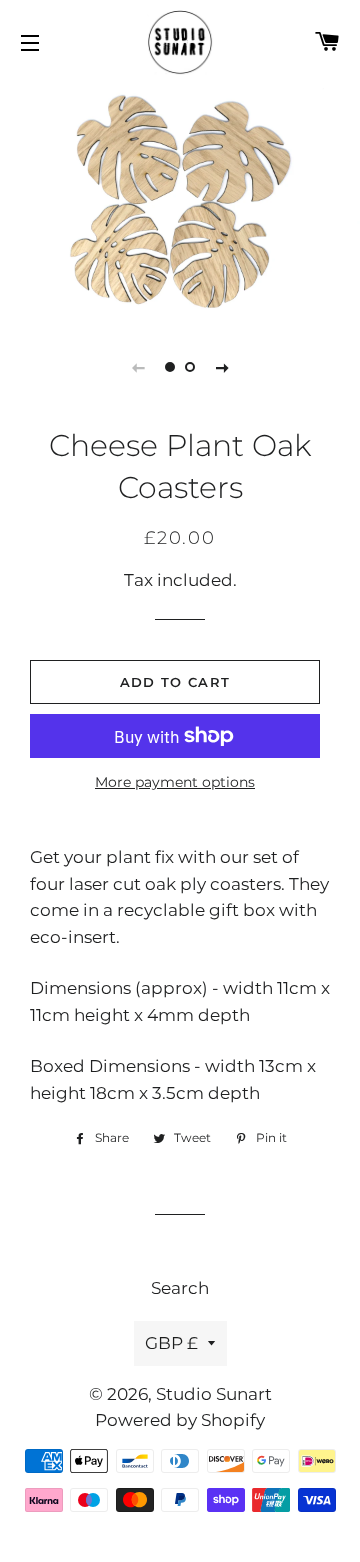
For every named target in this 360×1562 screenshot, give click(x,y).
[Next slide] (222, 367)
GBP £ (171, 1343)
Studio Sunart (214, 1394)
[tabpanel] (180, 200)
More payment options (175, 782)
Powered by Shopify (180, 1420)
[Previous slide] (138, 367)
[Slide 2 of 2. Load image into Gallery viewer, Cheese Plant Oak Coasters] (190, 367)
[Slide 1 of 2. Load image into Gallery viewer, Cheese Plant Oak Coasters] (170, 367)
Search (180, 1288)
